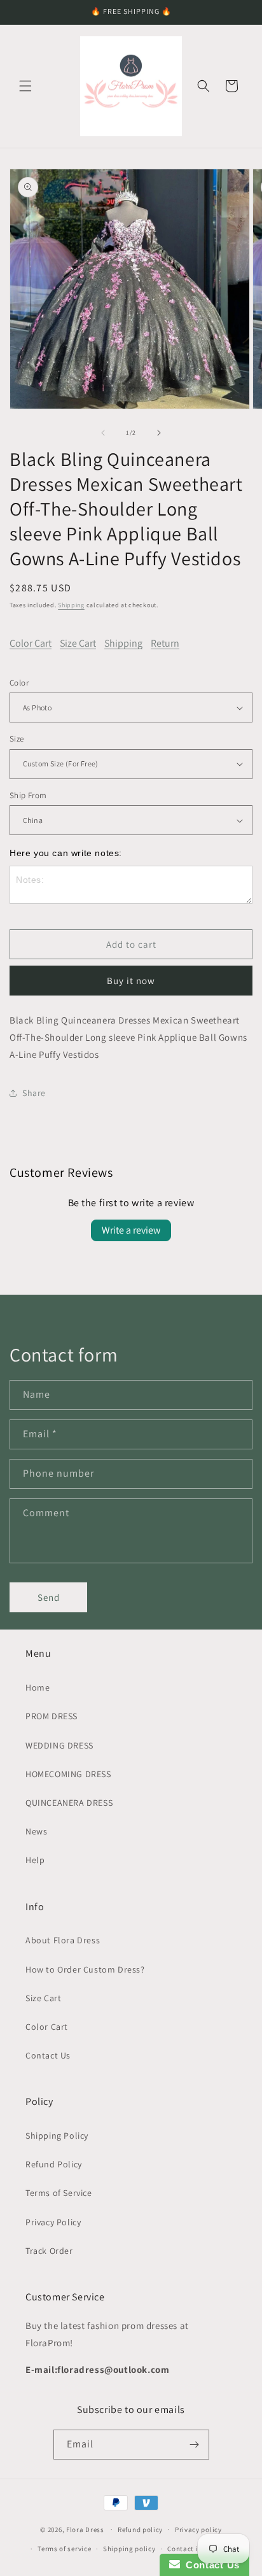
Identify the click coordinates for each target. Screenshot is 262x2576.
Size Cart (78, 643)
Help (35, 1860)
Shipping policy (129, 2549)
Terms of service (64, 2549)
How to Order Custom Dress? (85, 1969)
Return (165, 643)
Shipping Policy (57, 2136)
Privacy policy (198, 2530)
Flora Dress (85, 2529)
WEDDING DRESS (59, 1745)
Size (17, 739)
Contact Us (48, 2055)
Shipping (71, 605)
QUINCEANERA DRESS (69, 1803)
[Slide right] (159, 433)
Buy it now (131, 981)
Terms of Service (59, 2193)
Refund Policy (54, 2164)
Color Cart (31, 643)
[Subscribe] (195, 2445)
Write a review (131, 1230)
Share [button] (34, 1093)
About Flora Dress (63, 1940)
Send (49, 1597)
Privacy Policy (53, 2222)
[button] (25, 86)
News (36, 1831)
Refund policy (140, 2530)
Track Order (49, 2251)
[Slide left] (103, 433)
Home (38, 1687)
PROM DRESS (52, 1716)
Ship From (28, 795)
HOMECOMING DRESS (68, 1774)
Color (19, 683)
